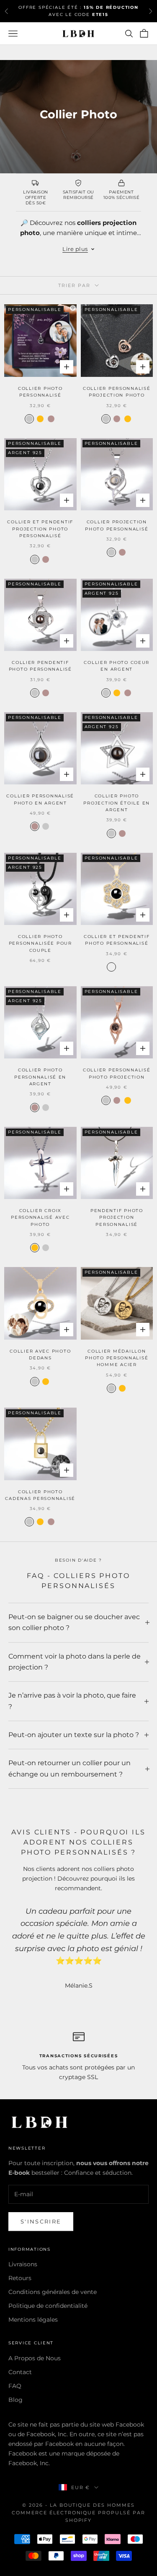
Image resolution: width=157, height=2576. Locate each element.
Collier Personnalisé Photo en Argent (40, 799)
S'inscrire (41, 2221)
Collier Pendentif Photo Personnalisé (40, 666)
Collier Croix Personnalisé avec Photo (40, 1217)
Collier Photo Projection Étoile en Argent (117, 803)
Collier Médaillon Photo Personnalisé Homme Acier (117, 1358)
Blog (15, 2400)
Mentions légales (33, 2320)
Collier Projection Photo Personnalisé (117, 525)
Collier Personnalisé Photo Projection (117, 1073)
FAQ (15, 2386)
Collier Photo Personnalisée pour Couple (40, 943)
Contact (20, 2372)
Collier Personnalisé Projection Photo (117, 392)
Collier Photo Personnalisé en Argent (40, 1077)
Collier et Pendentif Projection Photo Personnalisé (40, 529)
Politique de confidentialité (48, 2306)
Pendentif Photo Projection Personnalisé (117, 1217)
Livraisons (23, 2264)
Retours (20, 2278)
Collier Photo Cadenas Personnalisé (40, 1495)
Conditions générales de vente (53, 2292)
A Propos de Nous (35, 2358)
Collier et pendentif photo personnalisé (117, 940)
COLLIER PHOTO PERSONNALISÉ (40, 392)
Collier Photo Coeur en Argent (117, 666)
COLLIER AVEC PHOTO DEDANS (40, 1355)
